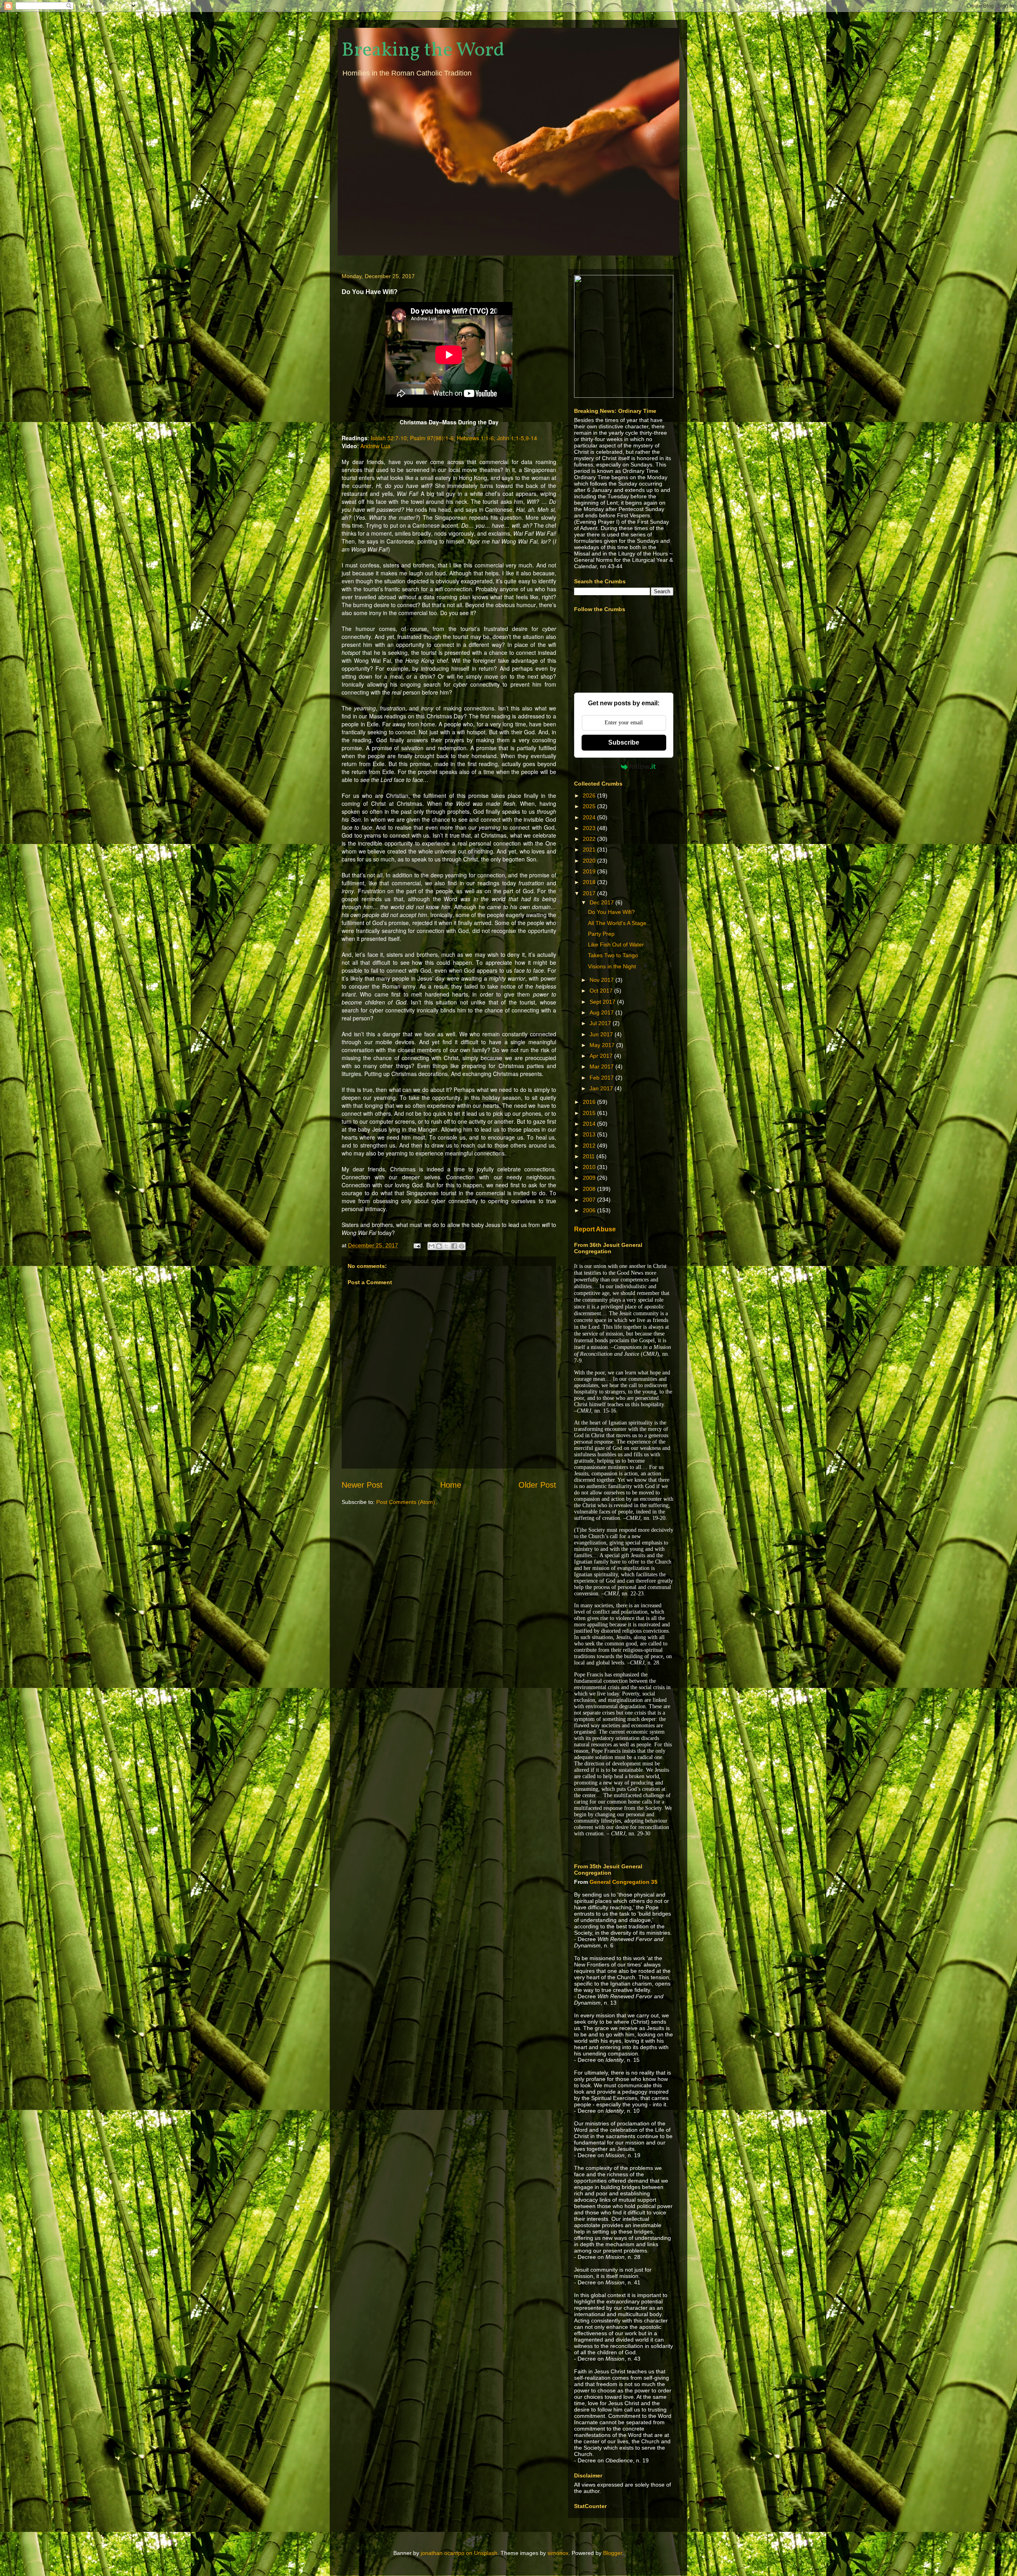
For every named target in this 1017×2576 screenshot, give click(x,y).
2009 (590, 1178)
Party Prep (601, 934)
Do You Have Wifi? (611, 912)
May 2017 (603, 1045)
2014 (590, 1124)
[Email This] (431, 1246)
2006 (590, 1210)
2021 (590, 850)
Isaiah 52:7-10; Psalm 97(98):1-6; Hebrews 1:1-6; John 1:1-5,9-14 (454, 438)
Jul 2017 (601, 1023)
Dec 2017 (602, 902)
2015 (590, 1113)
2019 (590, 871)
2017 (590, 893)
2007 (590, 1200)
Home (451, 1485)
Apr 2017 (602, 1056)
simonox (558, 2553)
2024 (590, 817)
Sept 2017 (603, 1002)
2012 (590, 1146)
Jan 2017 (602, 1088)
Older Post (537, 1485)
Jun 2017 (602, 1034)
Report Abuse (595, 1229)
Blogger (613, 2553)
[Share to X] (447, 1246)
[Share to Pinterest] (462, 1246)
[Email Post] (417, 1245)
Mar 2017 (602, 1066)
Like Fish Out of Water (616, 944)
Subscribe (624, 742)
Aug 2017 (602, 1012)
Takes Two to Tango (613, 955)
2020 (590, 861)
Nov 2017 (602, 980)
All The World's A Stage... (620, 923)
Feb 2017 (602, 1078)
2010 (590, 1167)
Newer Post (362, 1485)
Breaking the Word (423, 50)
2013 (590, 1134)
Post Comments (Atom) (406, 1502)
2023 (590, 828)
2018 (590, 882)
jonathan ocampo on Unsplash (459, 2553)
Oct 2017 (602, 991)
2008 (590, 1189)
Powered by (604, 767)
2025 (590, 806)
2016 (590, 1102)
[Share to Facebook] (454, 1246)
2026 (590, 795)
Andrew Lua (375, 446)
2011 (590, 1156)
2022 (590, 839)
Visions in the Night (612, 966)
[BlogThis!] (439, 1246)
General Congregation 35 (624, 1882)
